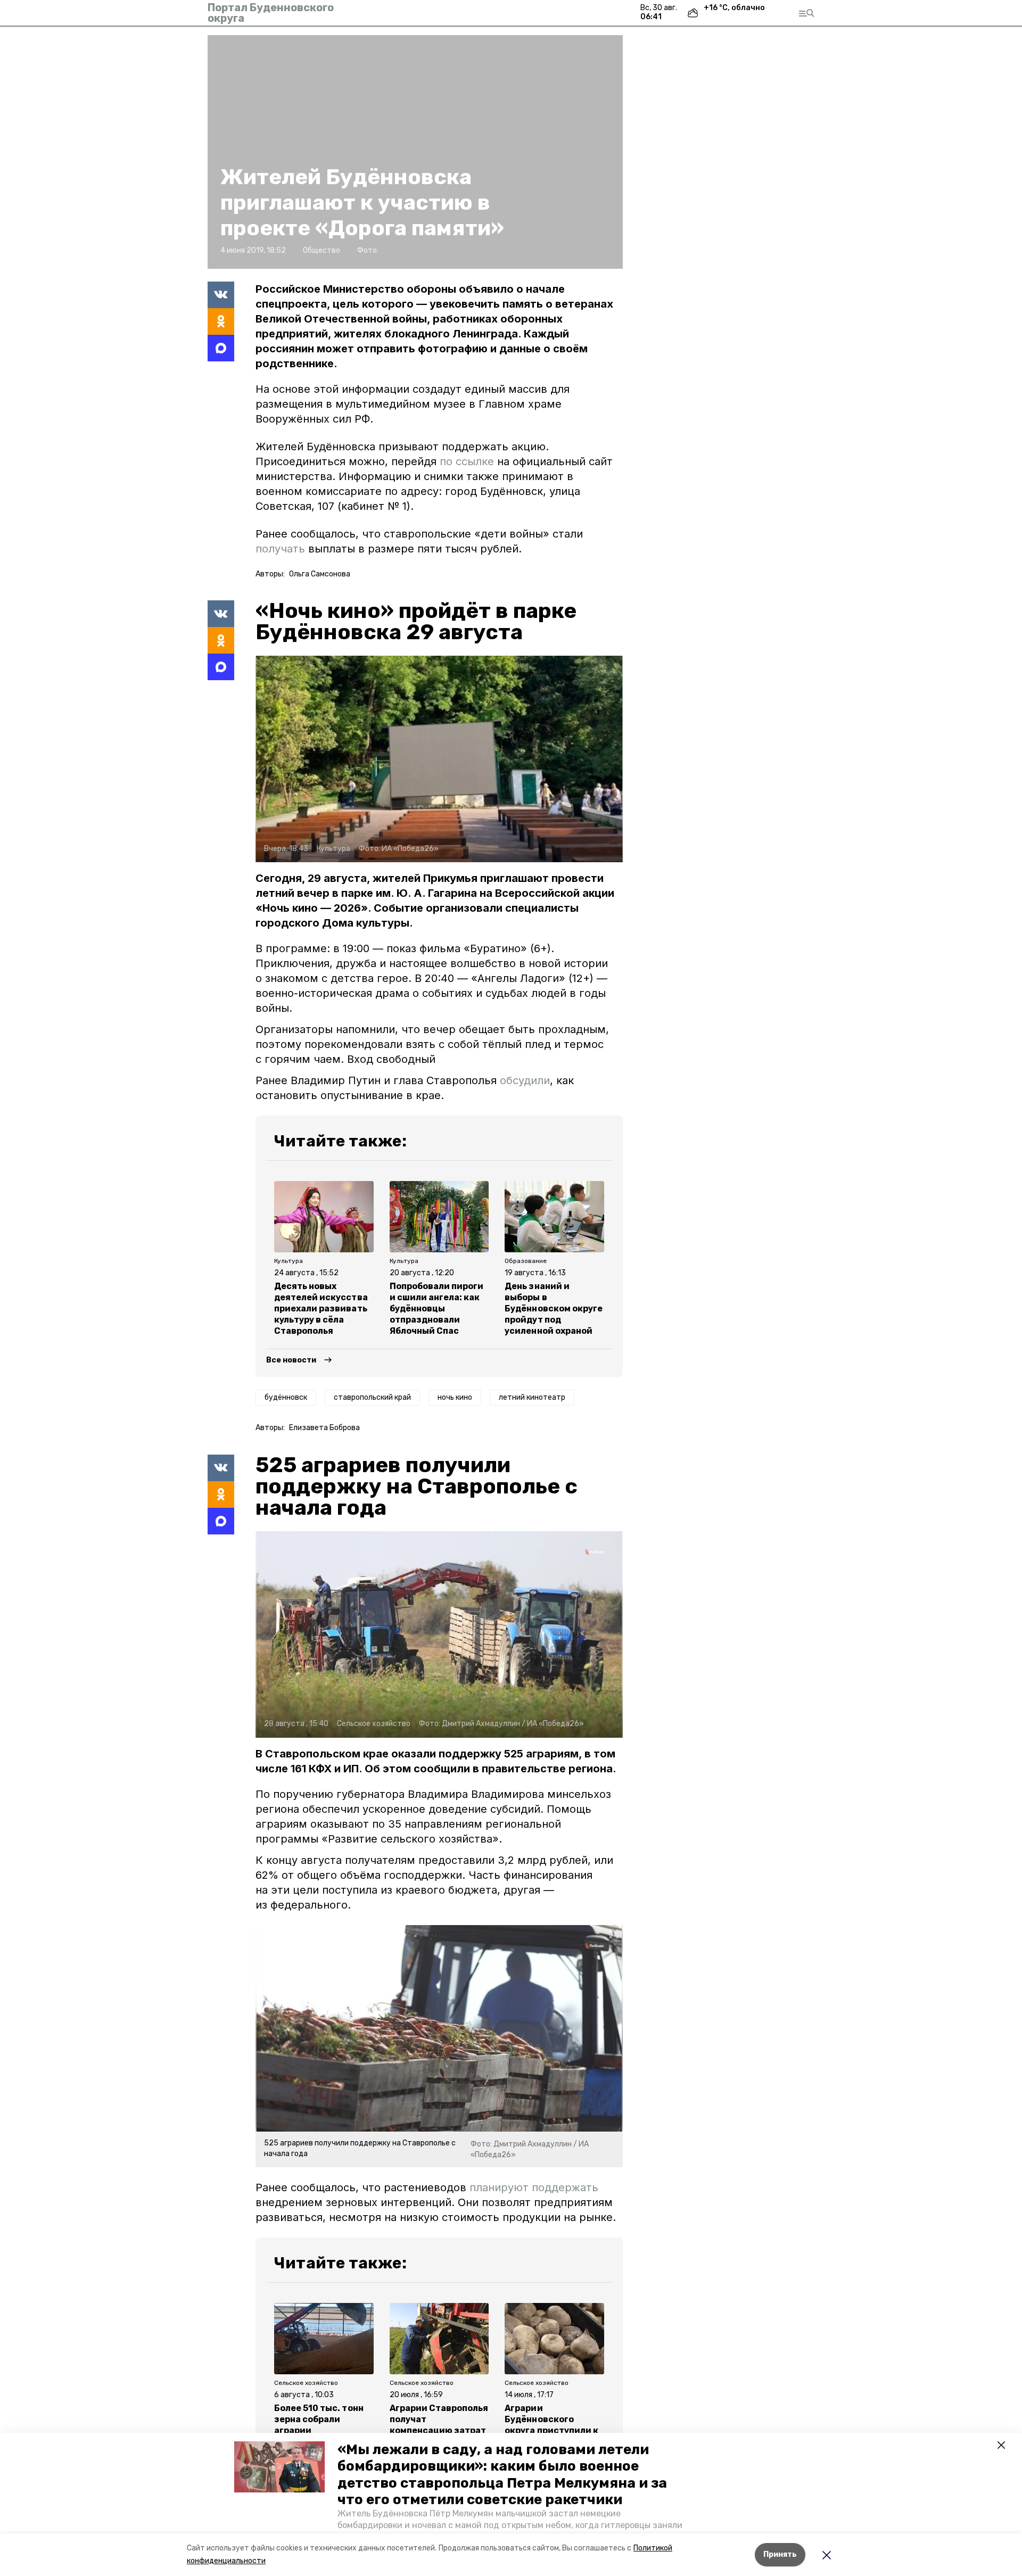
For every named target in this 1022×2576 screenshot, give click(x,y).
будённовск (286, 1397)
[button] (279, 2467)
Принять (780, 2554)
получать (280, 549)
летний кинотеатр (532, 1397)
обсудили (525, 1080)
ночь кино (455, 1397)
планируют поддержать (534, 2187)
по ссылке (467, 461)
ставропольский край (372, 1397)
